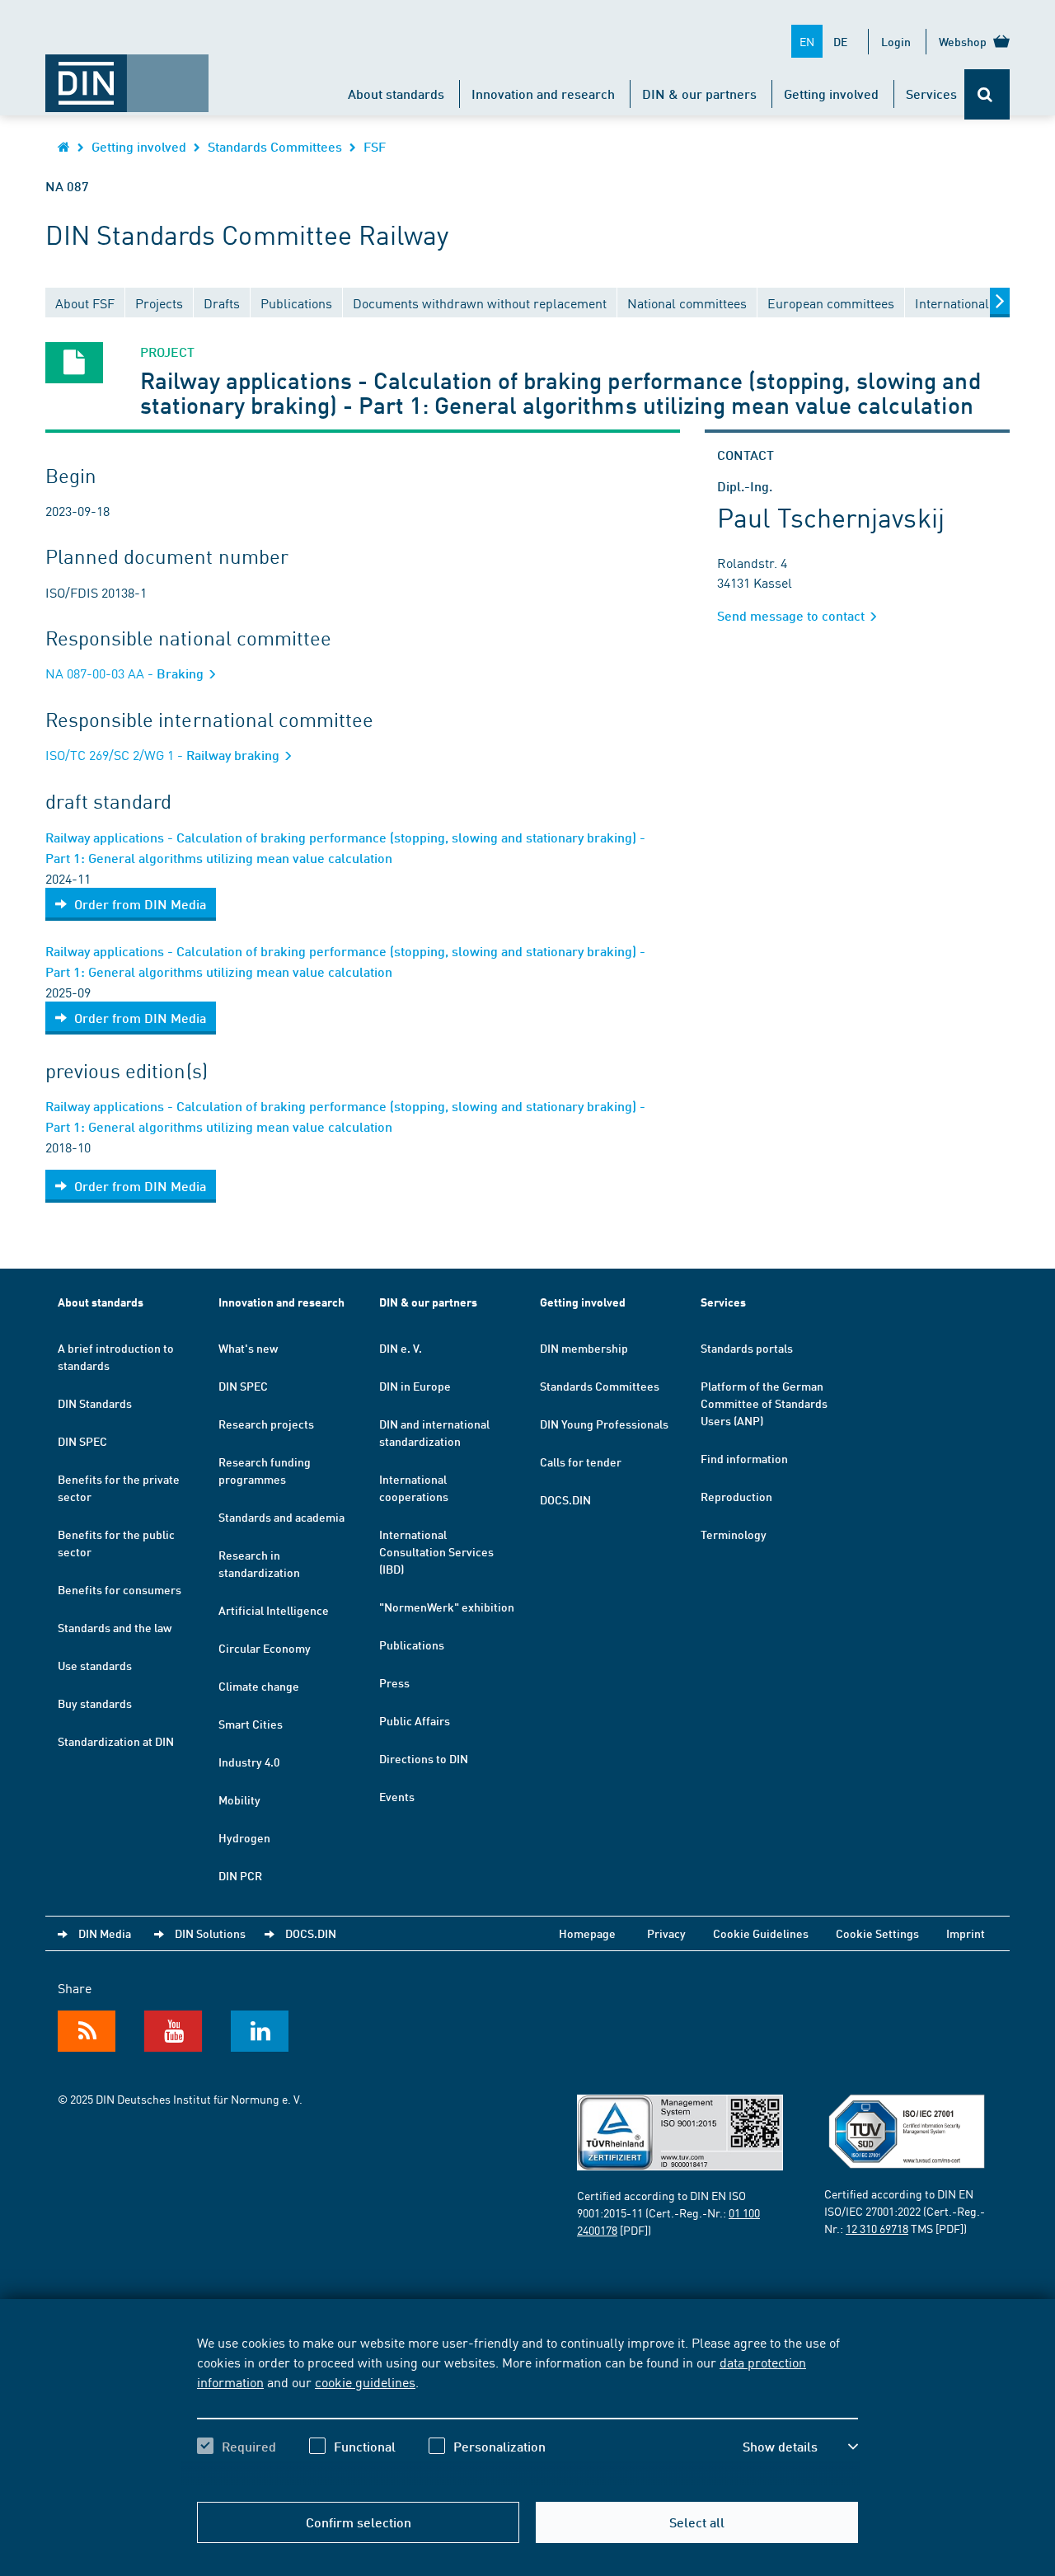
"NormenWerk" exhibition (447, 1607)
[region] (527, 2409)
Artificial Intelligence (274, 1610)
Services (931, 94)
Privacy (666, 1933)
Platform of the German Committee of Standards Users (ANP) (764, 1403)
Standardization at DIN (116, 1741)
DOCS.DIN (565, 1499)
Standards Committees (275, 146)
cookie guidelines (365, 2381)
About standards (396, 94)
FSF (375, 146)
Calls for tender (581, 1462)
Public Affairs (415, 1720)
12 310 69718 (877, 2228)
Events (397, 1796)
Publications (412, 1645)
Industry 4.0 (249, 1762)
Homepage (587, 1933)
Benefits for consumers (120, 1589)
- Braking (126, 673)
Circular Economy (265, 1648)
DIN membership (584, 1348)
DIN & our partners (699, 94)
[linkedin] (260, 2031)
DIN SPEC (82, 1441)
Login (896, 41)
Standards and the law (115, 1627)
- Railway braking (164, 755)
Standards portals (747, 1348)
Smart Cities (251, 1724)
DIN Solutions (210, 1933)
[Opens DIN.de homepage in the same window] (127, 75)
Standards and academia (281, 1517)
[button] (800, 2447)
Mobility (239, 1799)
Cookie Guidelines (761, 1933)
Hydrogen (244, 1837)
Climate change (259, 1686)
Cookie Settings (877, 1933)
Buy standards (95, 1703)
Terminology (734, 1534)
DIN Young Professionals (604, 1424)
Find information (744, 1458)
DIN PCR (240, 1875)
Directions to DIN (424, 1758)
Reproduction (736, 1496)
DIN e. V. (401, 1348)
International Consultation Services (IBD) (436, 1551)
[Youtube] (173, 2031)
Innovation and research (543, 94)
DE (840, 41)
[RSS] (87, 2031)
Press (394, 1682)
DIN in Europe (415, 1386)
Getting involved (831, 94)
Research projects (266, 1424)
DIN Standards (95, 1403)
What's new (248, 1348)
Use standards (95, 1665)
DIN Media (105, 1933)
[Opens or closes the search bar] (987, 94)
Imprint (966, 1933)
